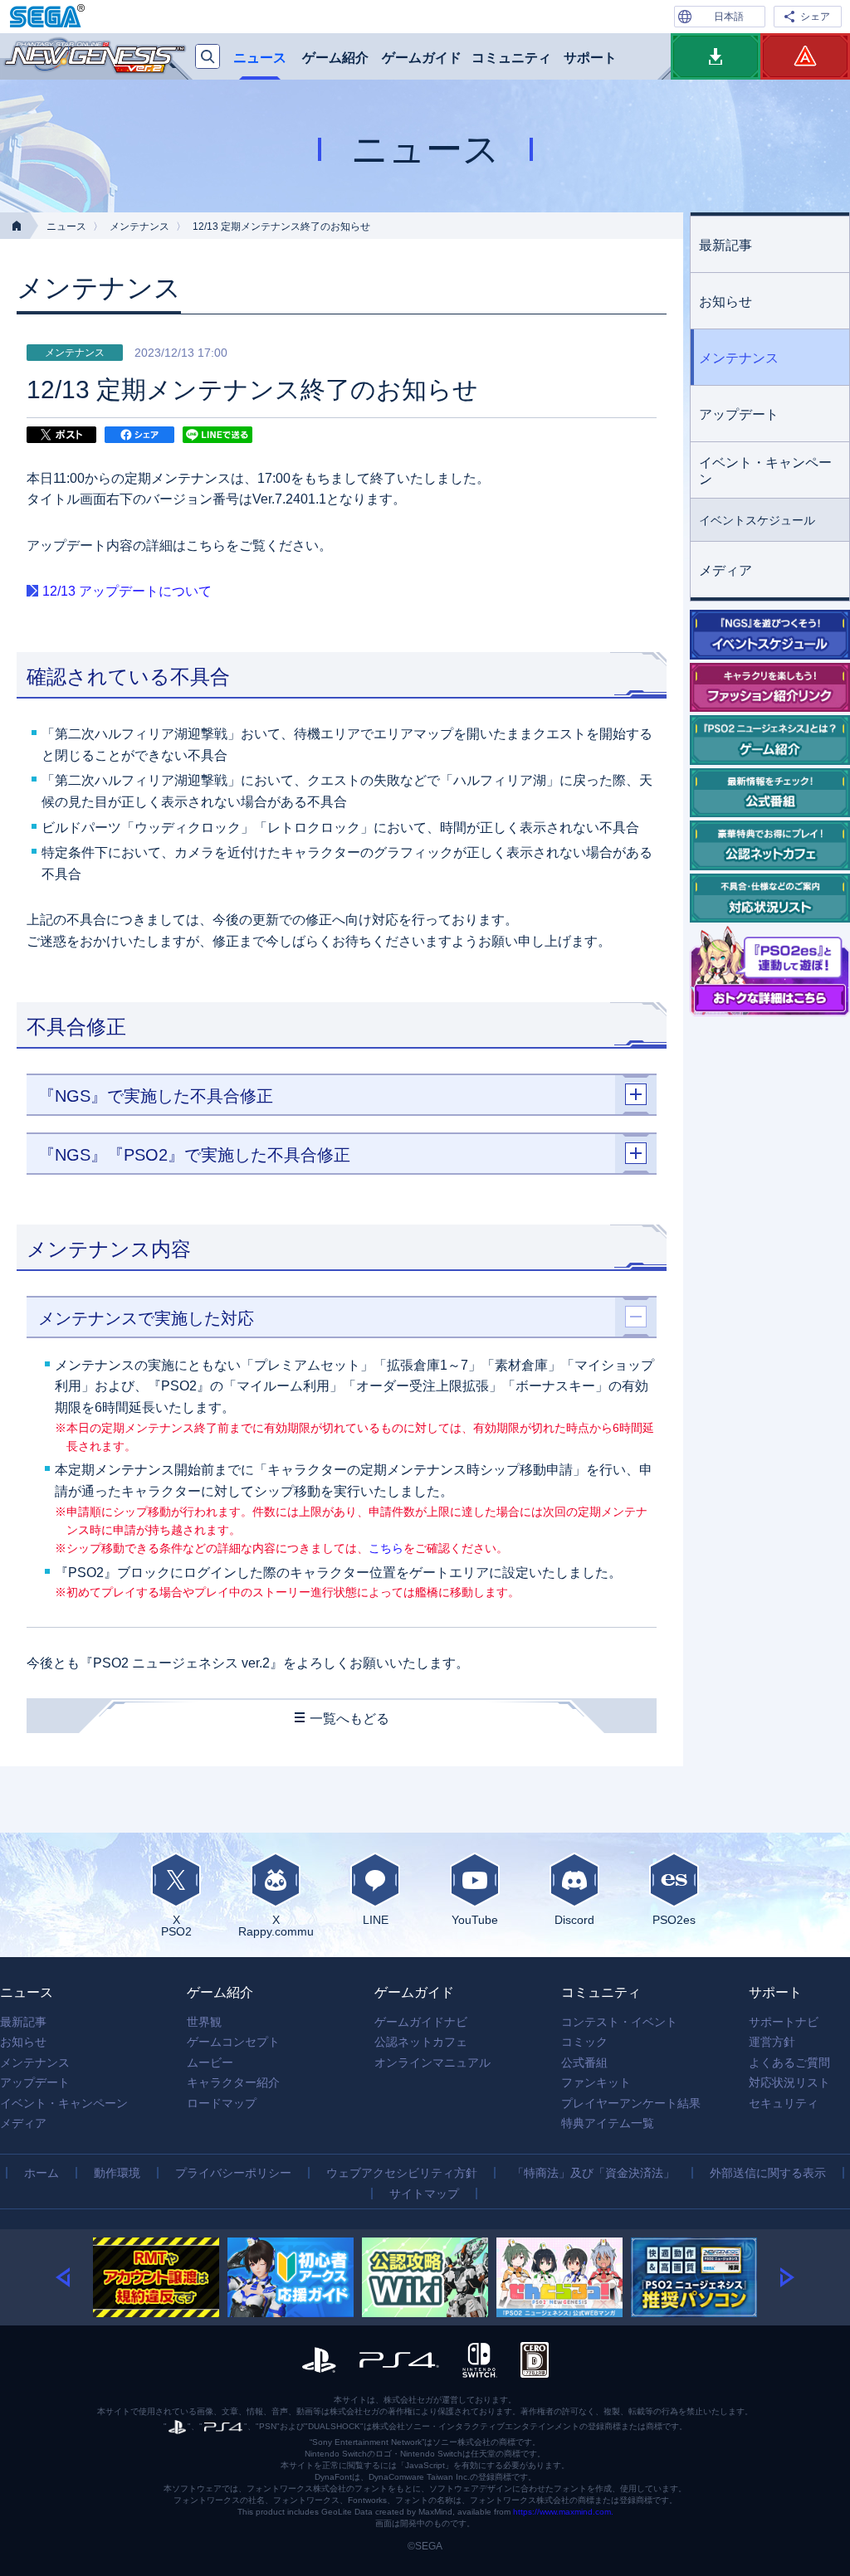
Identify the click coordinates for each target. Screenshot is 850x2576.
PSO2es (674, 1919)
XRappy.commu (276, 1925)
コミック (584, 2042)
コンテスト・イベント (619, 2022)
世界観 (204, 2022)
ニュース (260, 58)
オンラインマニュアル (432, 2062)
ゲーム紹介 (335, 58)
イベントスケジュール (757, 520)
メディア (725, 570)
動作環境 (117, 2173)
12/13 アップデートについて (127, 591)
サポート (590, 58)
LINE (376, 1919)
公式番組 (584, 2062)
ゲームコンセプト (233, 2042)
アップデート (739, 414)
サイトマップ (424, 2194)
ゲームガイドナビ (421, 2022)
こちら (386, 1548)
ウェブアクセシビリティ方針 (402, 2173)
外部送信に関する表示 (768, 2173)
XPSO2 (176, 1925)
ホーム (42, 2173)
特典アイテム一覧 (608, 2123)
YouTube (475, 1919)
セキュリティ (784, 2103)
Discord (574, 1919)
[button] (74, 2277)
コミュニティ (511, 58)
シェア (815, 17)
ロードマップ (222, 2103)
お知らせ (725, 302)
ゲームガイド (422, 58)
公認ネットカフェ (421, 2042)
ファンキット (596, 2082)
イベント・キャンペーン (765, 471)
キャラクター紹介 (233, 2082)
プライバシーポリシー (233, 2173)
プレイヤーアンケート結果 (631, 2103)
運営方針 (772, 2042)
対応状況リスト (789, 2082)
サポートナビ (784, 2022)
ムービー (210, 2062)
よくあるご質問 (789, 2062)
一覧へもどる (349, 1719)
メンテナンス (139, 226)
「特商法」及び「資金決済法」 (594, 2173)
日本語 (729, 17)
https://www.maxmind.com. (563, 2512)
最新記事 (725, 245)
